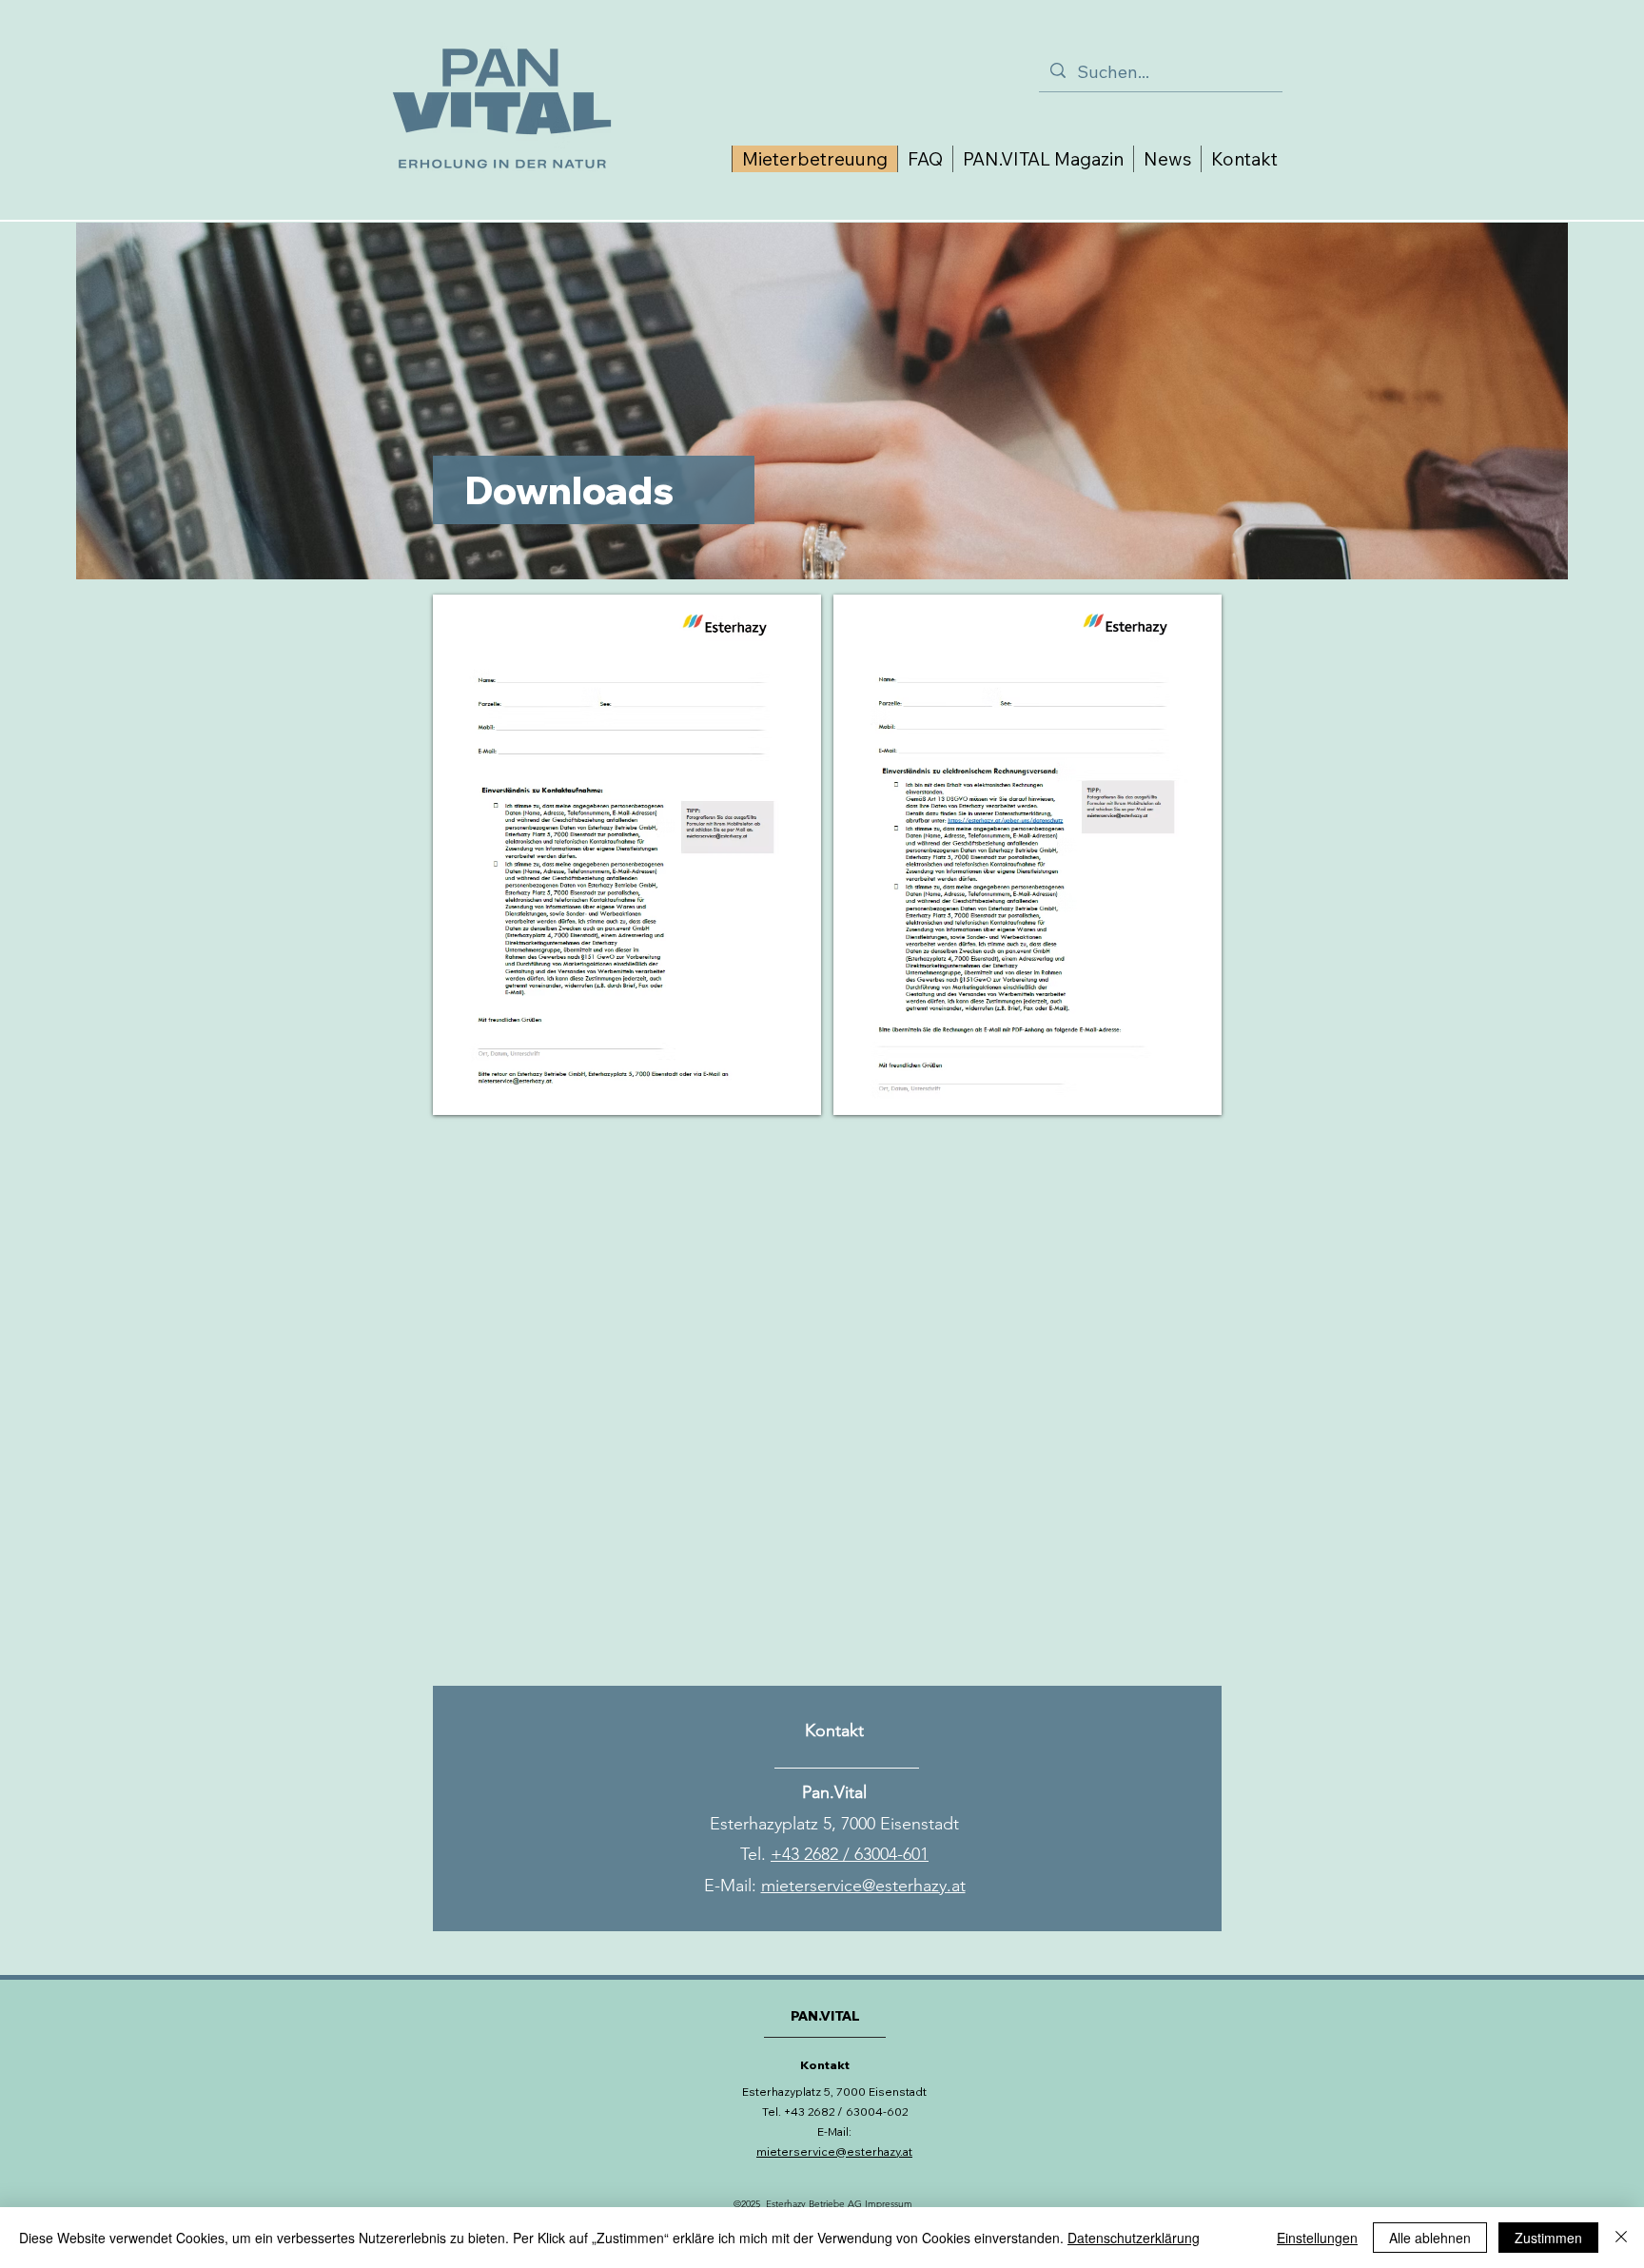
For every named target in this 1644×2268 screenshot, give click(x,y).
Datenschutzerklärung (1134, 2238)
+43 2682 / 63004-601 (850, 1854)
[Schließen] (1621, 2238)
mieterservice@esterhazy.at (863, 1886)
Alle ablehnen (1430, 2238)
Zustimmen (1548, 2238)
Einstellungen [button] (1317, 2238)
